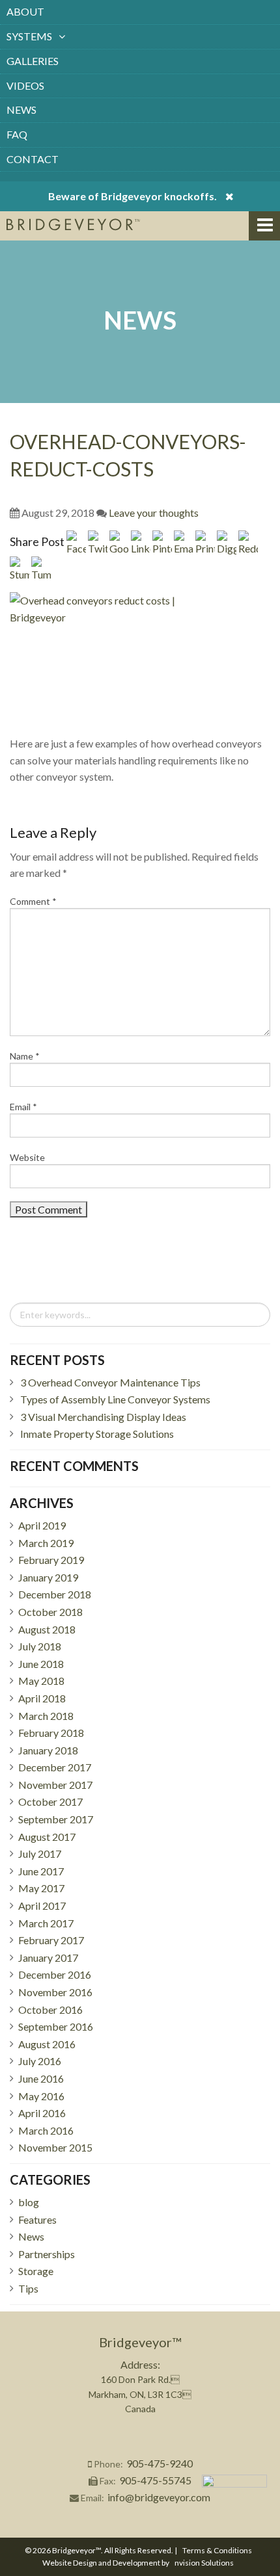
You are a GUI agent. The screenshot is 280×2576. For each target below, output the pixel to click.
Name (25, 1056)
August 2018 (47, 1629)
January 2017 (48, 1958)
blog (29, 2202)
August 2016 (47, 2044)
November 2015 (55, 2147)
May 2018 (41, 1681)
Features (37, 2219)
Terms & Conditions (217, 2550)
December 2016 (55, 1974)
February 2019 (51, 1560)
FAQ (17, 134)
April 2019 (42, 1525)
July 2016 (40, 2061)
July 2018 (40, 1646)
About (25, 11)
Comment (33, 901)
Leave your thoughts (154, 513)
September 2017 (56, 1819)
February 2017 (51, 1940)
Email (23, 1107)
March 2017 (46, 1923)
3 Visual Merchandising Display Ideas (103, 1417)
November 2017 (55, 1785)
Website (27, 1157)
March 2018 (46, 1716)
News (21, 110)
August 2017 (47, 1837)
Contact (33, 159)
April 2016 (42, 2113)
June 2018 (41, 1664)
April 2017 (42, 1906)
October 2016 (50, 2010)
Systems (29, 36)
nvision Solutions (204, 2563)
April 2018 (42, 1698)
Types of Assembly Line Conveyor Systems (115, 1399)
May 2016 (41, 2096)
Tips (28, 2288)
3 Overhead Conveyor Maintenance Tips (110, 1382)
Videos (25, 85)
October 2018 (50, 1612)
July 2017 (40, 1854)
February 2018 (51, 1733)
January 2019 (48, 1577)
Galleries (33, 61)
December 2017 (55, 1767)
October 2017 (50, 1802)
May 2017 (41, 1888)
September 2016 (56, 2026)
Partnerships (47, 2254)
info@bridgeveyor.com (159, 2497)
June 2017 (41, 1871)
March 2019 (46, 1543)
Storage (36, 2271)
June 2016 (41, 2078)
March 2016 (46, 2130)
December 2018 (55, 1594)
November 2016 (55, 1992)
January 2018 (48, 1750)
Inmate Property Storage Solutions (97, 1434)
